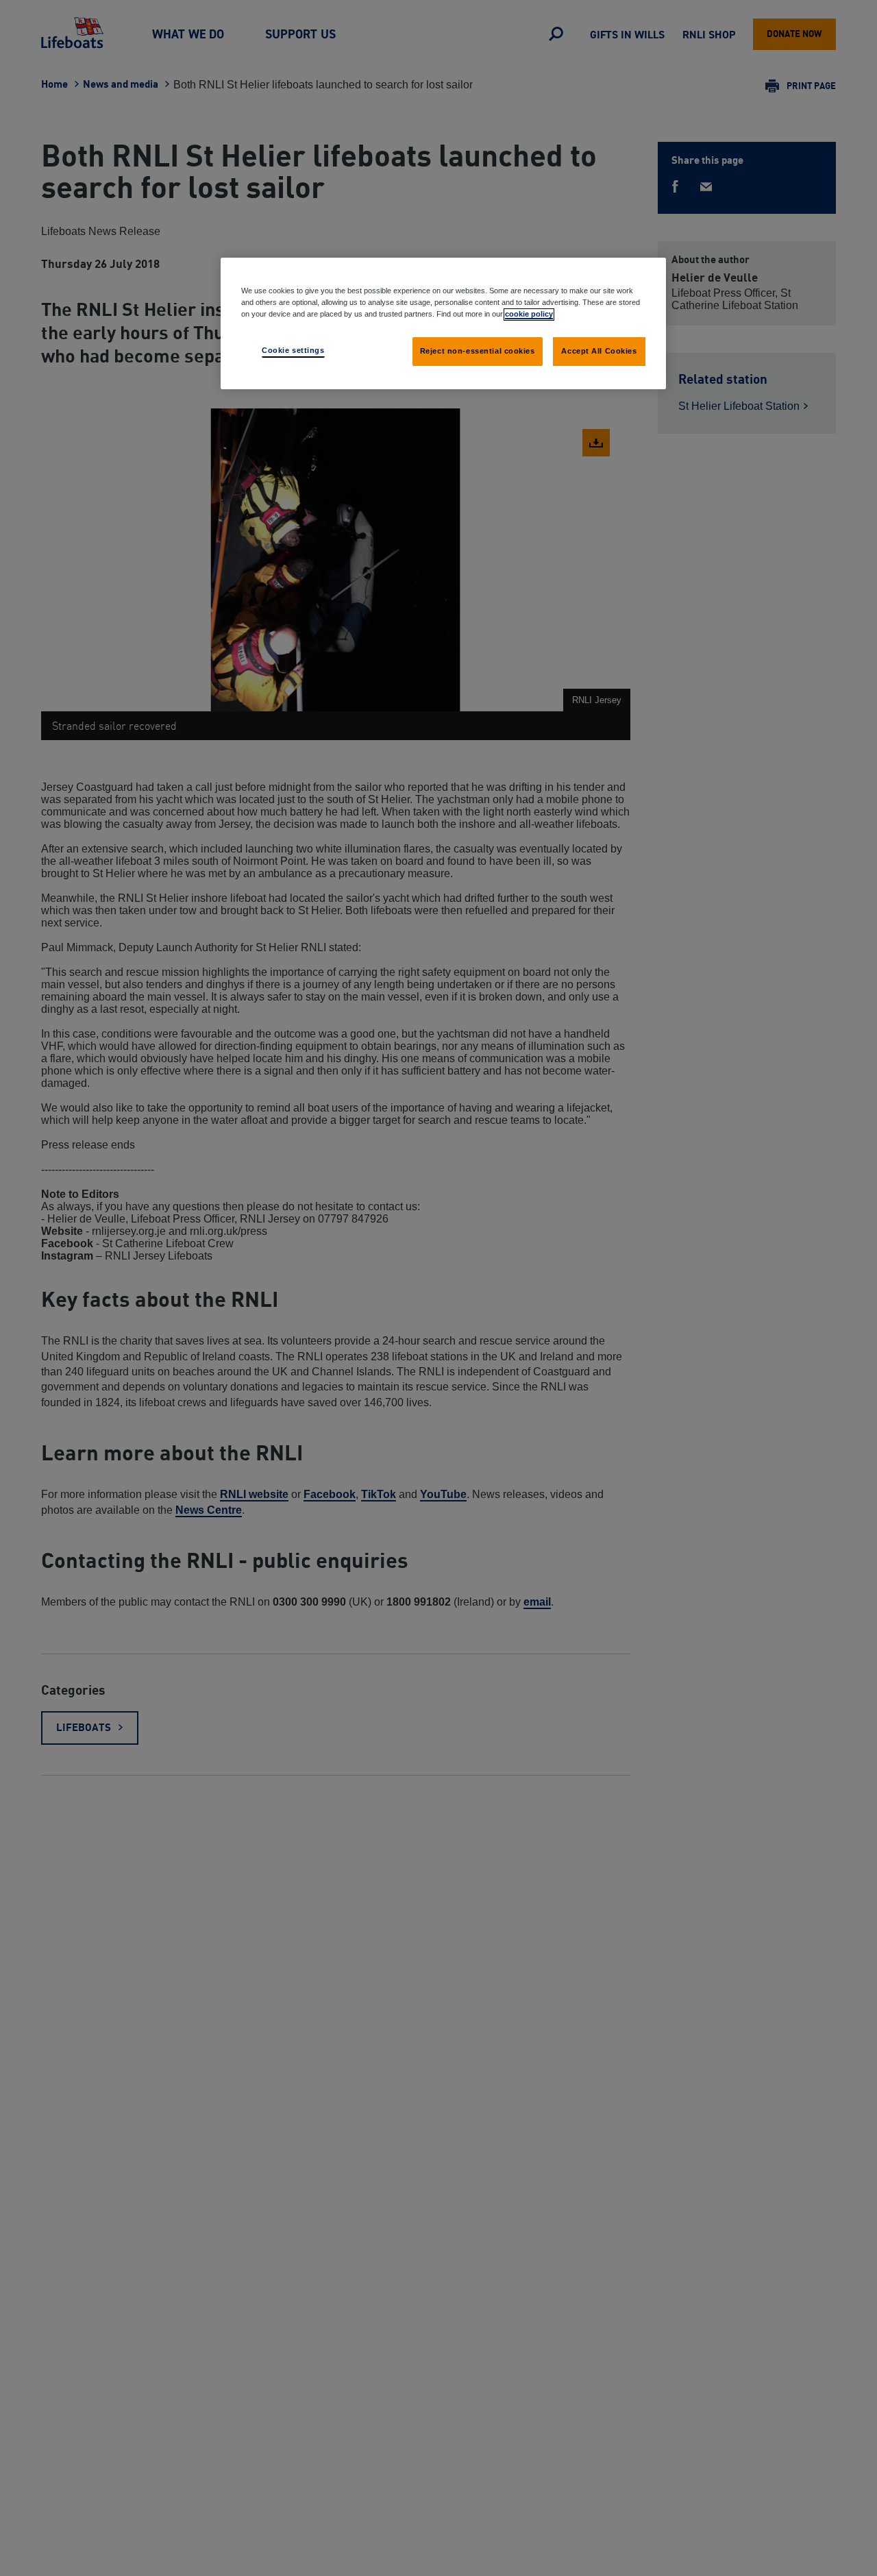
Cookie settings (293, 350)
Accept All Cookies (599, 351)
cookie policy (529, 314)
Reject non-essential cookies (478, 351)
